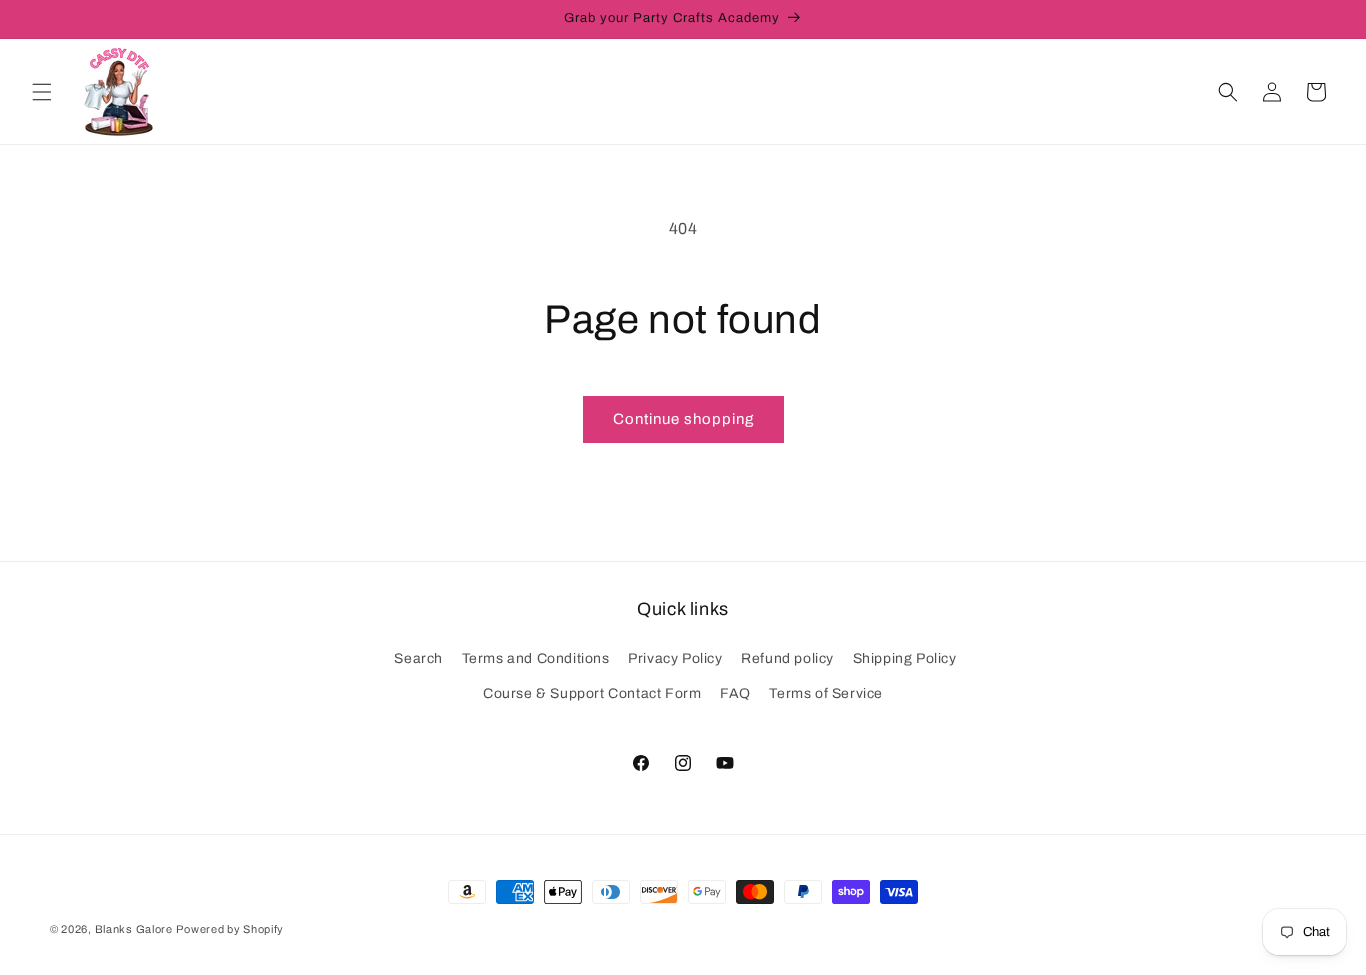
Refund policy (787, 658)
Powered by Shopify (230, 929)
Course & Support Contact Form (592, 693)
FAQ (735, 693)
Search (418, 658)
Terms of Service (826, 693)
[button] (42, 92)
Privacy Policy (675, 658)
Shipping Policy (905, 658)
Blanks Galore (134, 929)
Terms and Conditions (536, 658)
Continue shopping (683, 419)
